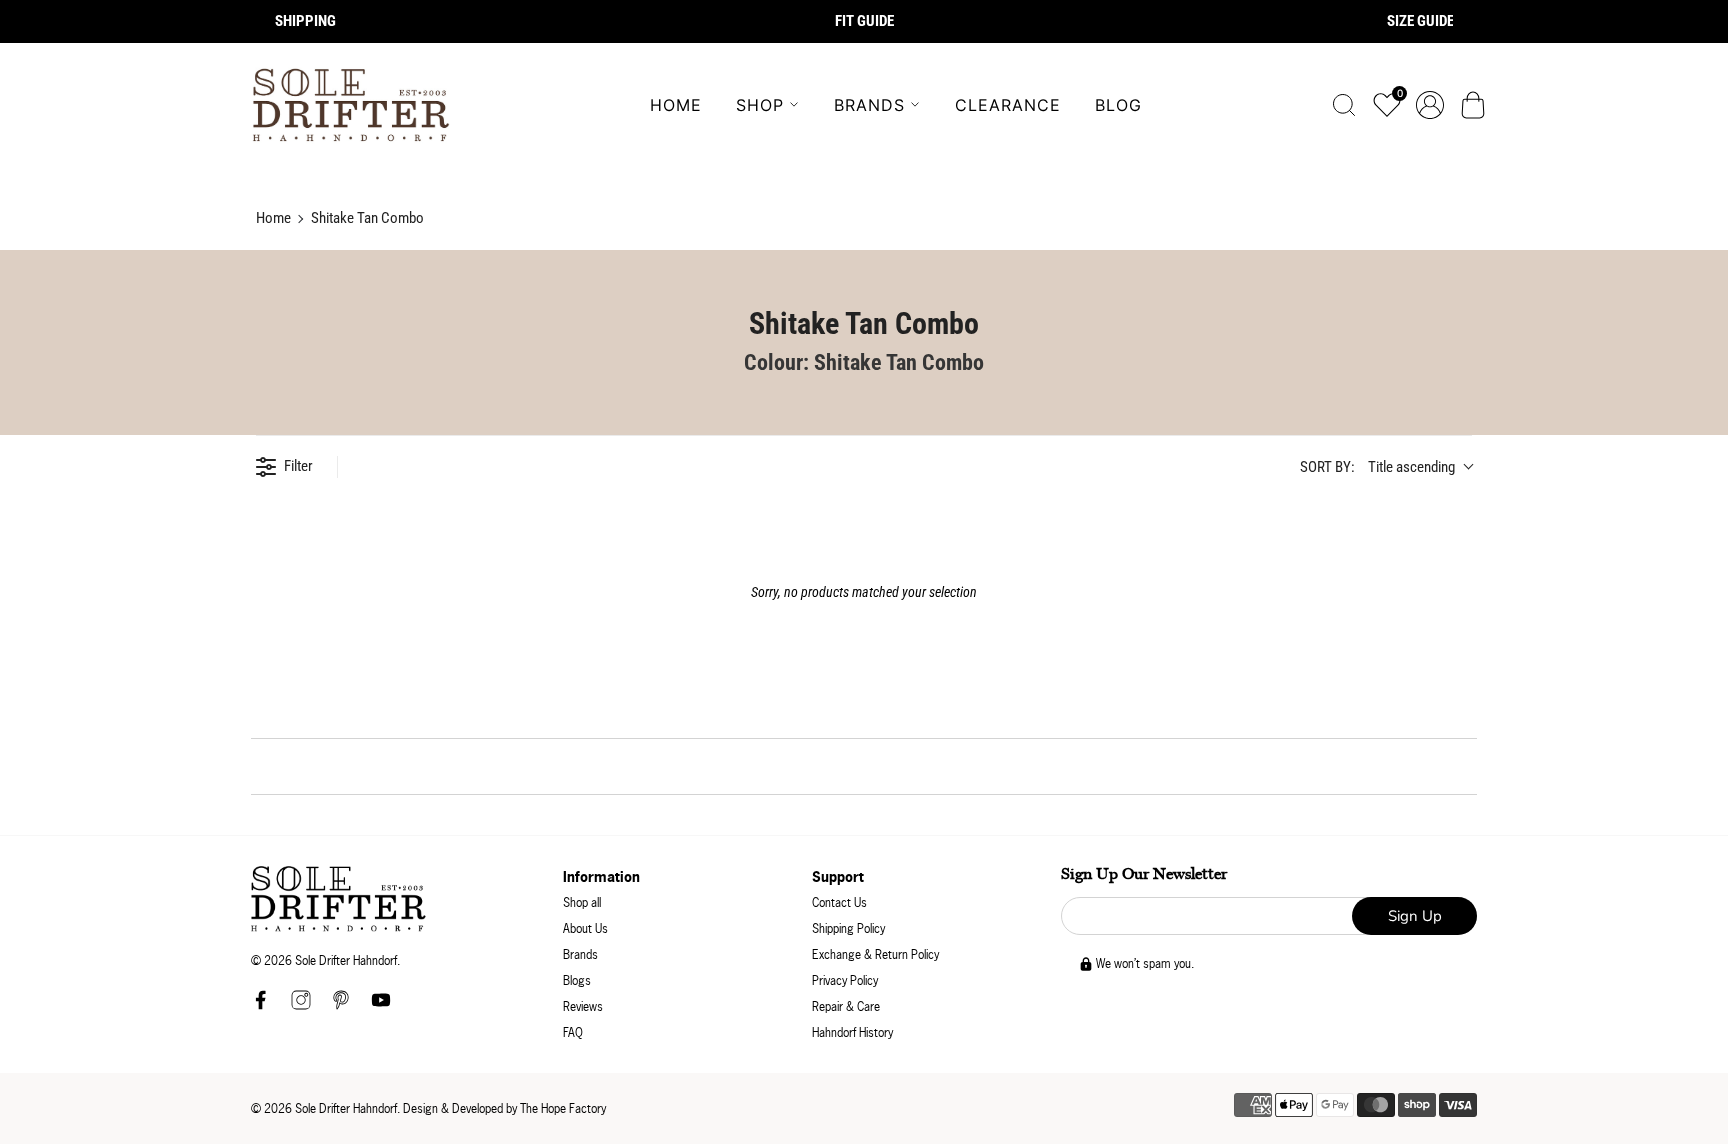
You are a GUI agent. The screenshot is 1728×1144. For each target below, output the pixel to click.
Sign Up (1415, 916)
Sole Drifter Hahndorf (346, 1108)
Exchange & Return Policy (875, 954)
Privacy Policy (845, 980)
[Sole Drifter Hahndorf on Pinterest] (341, 1005)
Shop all (582, 902)
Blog (1118, 105)
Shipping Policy (848, 928)
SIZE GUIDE (1420, 21)
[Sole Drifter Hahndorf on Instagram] (301, 1005)
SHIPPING (305, 21)
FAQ (573, 1032)
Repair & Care (846, 1006)
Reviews (583, 1006)
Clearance (1008, 105)
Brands (869, 105)
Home (676, 105)
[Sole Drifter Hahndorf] (351, 105)
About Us (585, 928)
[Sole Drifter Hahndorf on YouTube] (381, 1005)
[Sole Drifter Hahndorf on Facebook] (261, 1005)
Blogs (577, 980)
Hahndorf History (852, 1032)
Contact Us (839, 902)
